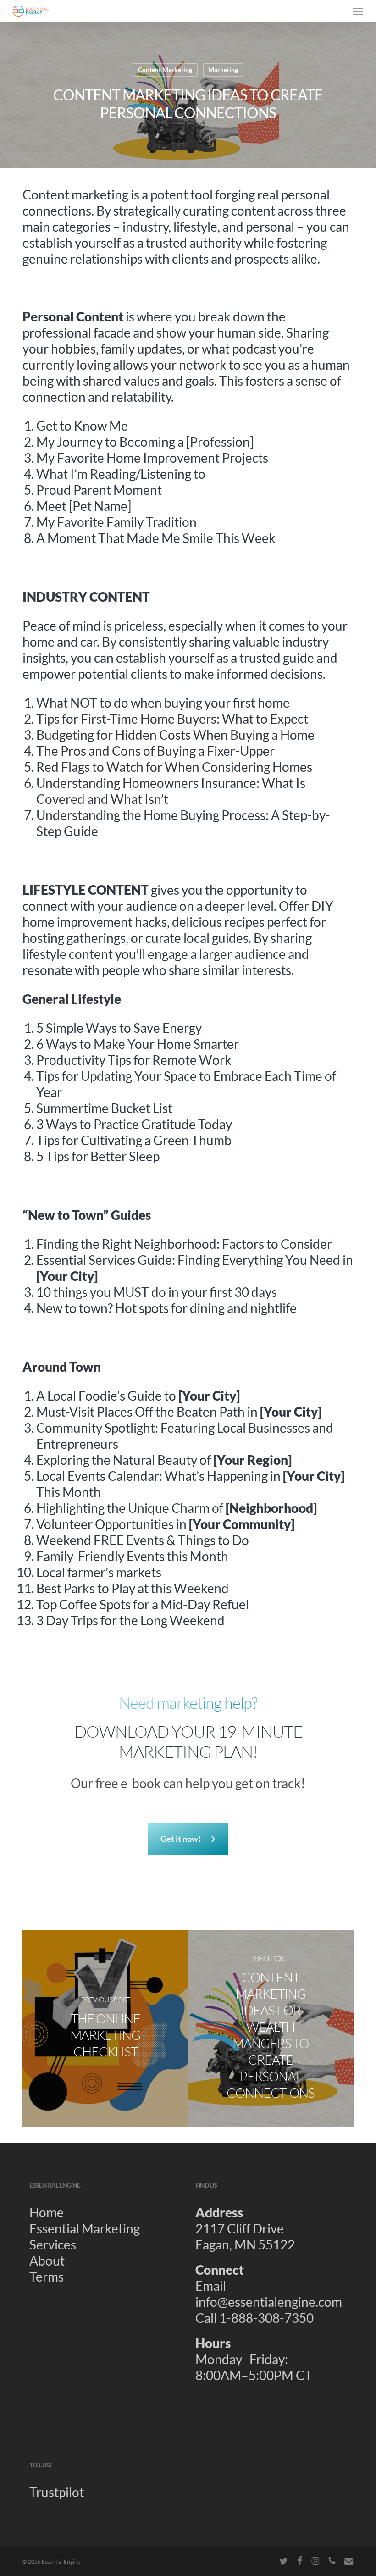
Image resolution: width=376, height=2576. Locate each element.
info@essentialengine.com (269, 2302)
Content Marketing (165, 69)
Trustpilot (57, 2492)
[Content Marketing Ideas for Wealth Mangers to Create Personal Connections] (271, 2028)
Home (47, 2212)
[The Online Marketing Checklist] (105, 2028)
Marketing (223, 69)
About (47, 2260)
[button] (358, 11)
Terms (47, 2277)
